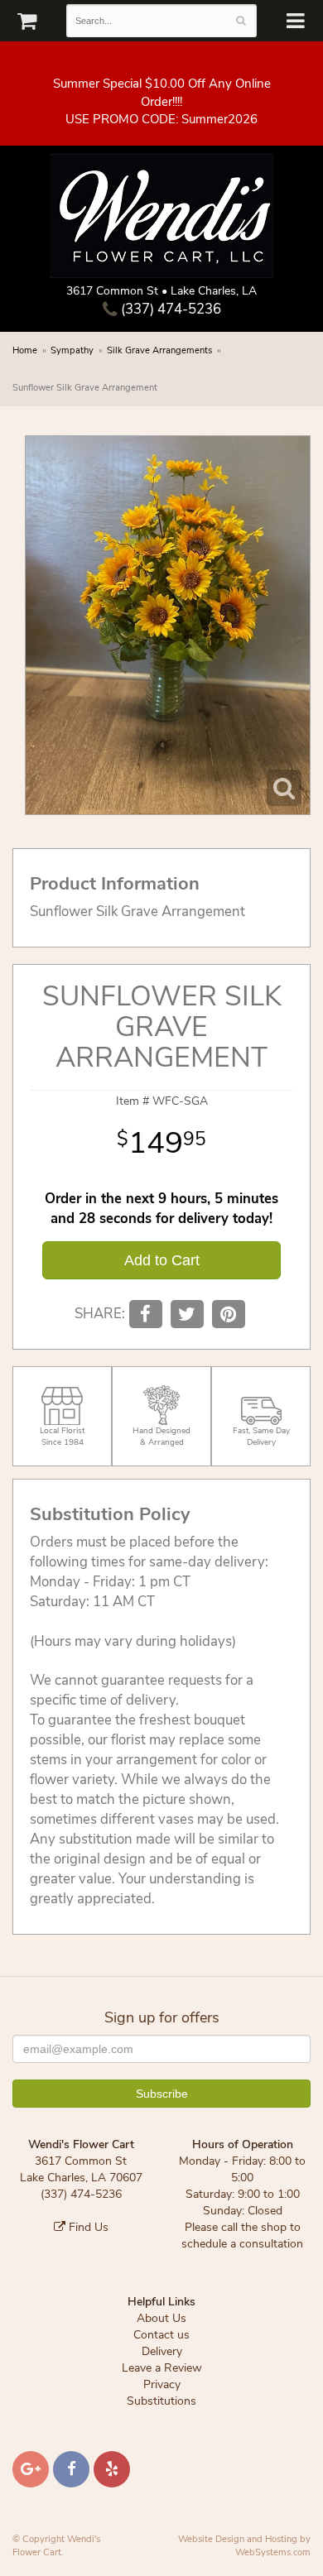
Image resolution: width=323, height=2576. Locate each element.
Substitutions (161, 2401)
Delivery (162, 2351)
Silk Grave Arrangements (159, 350)
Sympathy (72, 350)
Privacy (162, 2384)
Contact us (161, 2335)
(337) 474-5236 (169, 309)
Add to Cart (162, 1260)
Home (25, 350)
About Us (161, 2318)
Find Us (87, 2227)
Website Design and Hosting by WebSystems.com (244, 2546)
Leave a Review (162, 2368)
